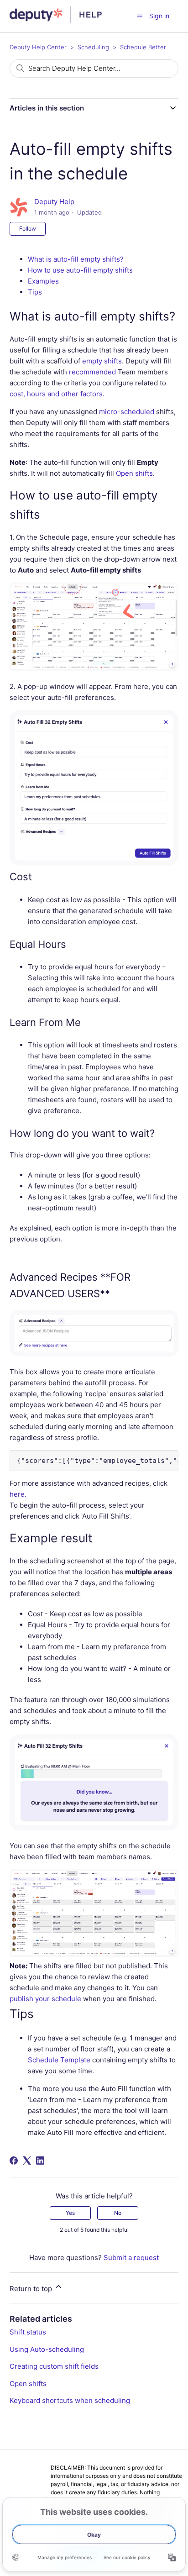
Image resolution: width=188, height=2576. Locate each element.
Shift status (28, 2332)
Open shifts (28, 2384)
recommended (92, 372)
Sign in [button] (159, 16)
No (118, 2213)
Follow (28, 229)
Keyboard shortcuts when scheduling (70, 2400)
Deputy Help (54, 202)
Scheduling (93, 47)
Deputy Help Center (38, 47)
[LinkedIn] (40, 2161)
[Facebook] (14, 2161)
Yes (70, 2213)
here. (18, 1494)
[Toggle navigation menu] (140, 16)
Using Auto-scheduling (47, 2349)
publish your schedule (45, 1999)
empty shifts (102, 361)
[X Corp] (27, 2161)
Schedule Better (143, 47)
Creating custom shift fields (54, 2366)
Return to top (32, 2289)
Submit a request (131, 2258)
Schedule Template (59, 2060)
